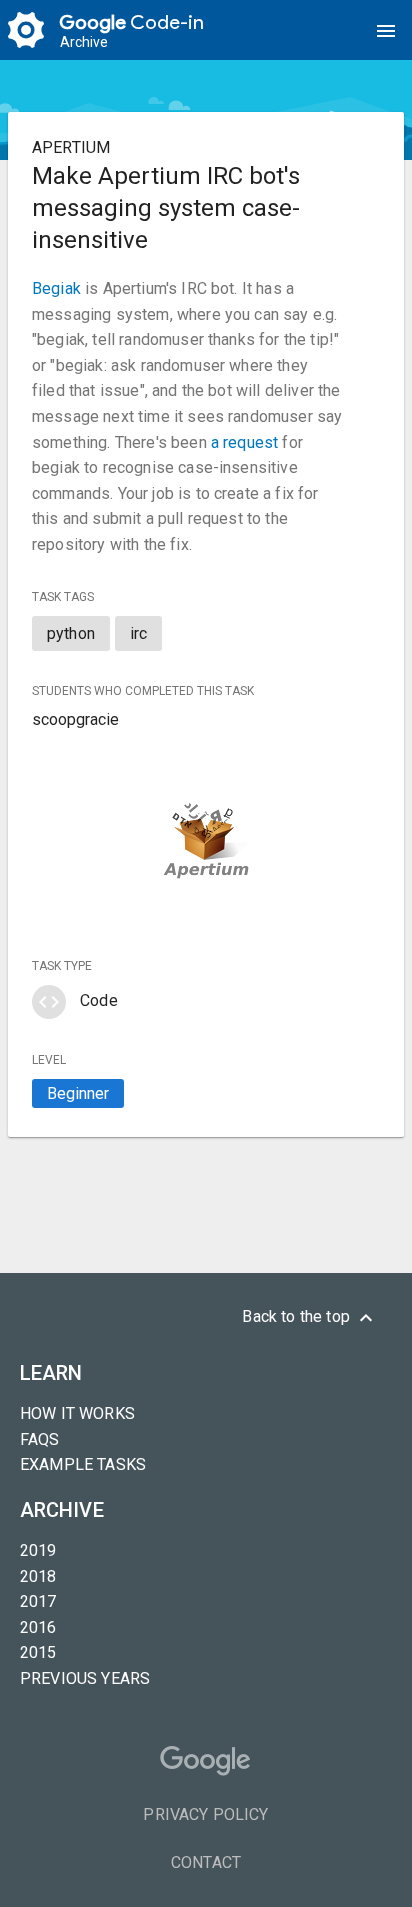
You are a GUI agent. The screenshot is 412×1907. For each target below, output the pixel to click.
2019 (38, 1550)
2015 (38, 1652)
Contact (206, 1862)
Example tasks (83, 1464)
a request (244, 442)
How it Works (77, 1413)
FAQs (40, 1439)
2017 (38, 1601)
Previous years (85, 1678)
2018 (38, 1576)
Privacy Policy (205, 1814)
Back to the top (310, 1318)
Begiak (56, 288)
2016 (38, 1627)
